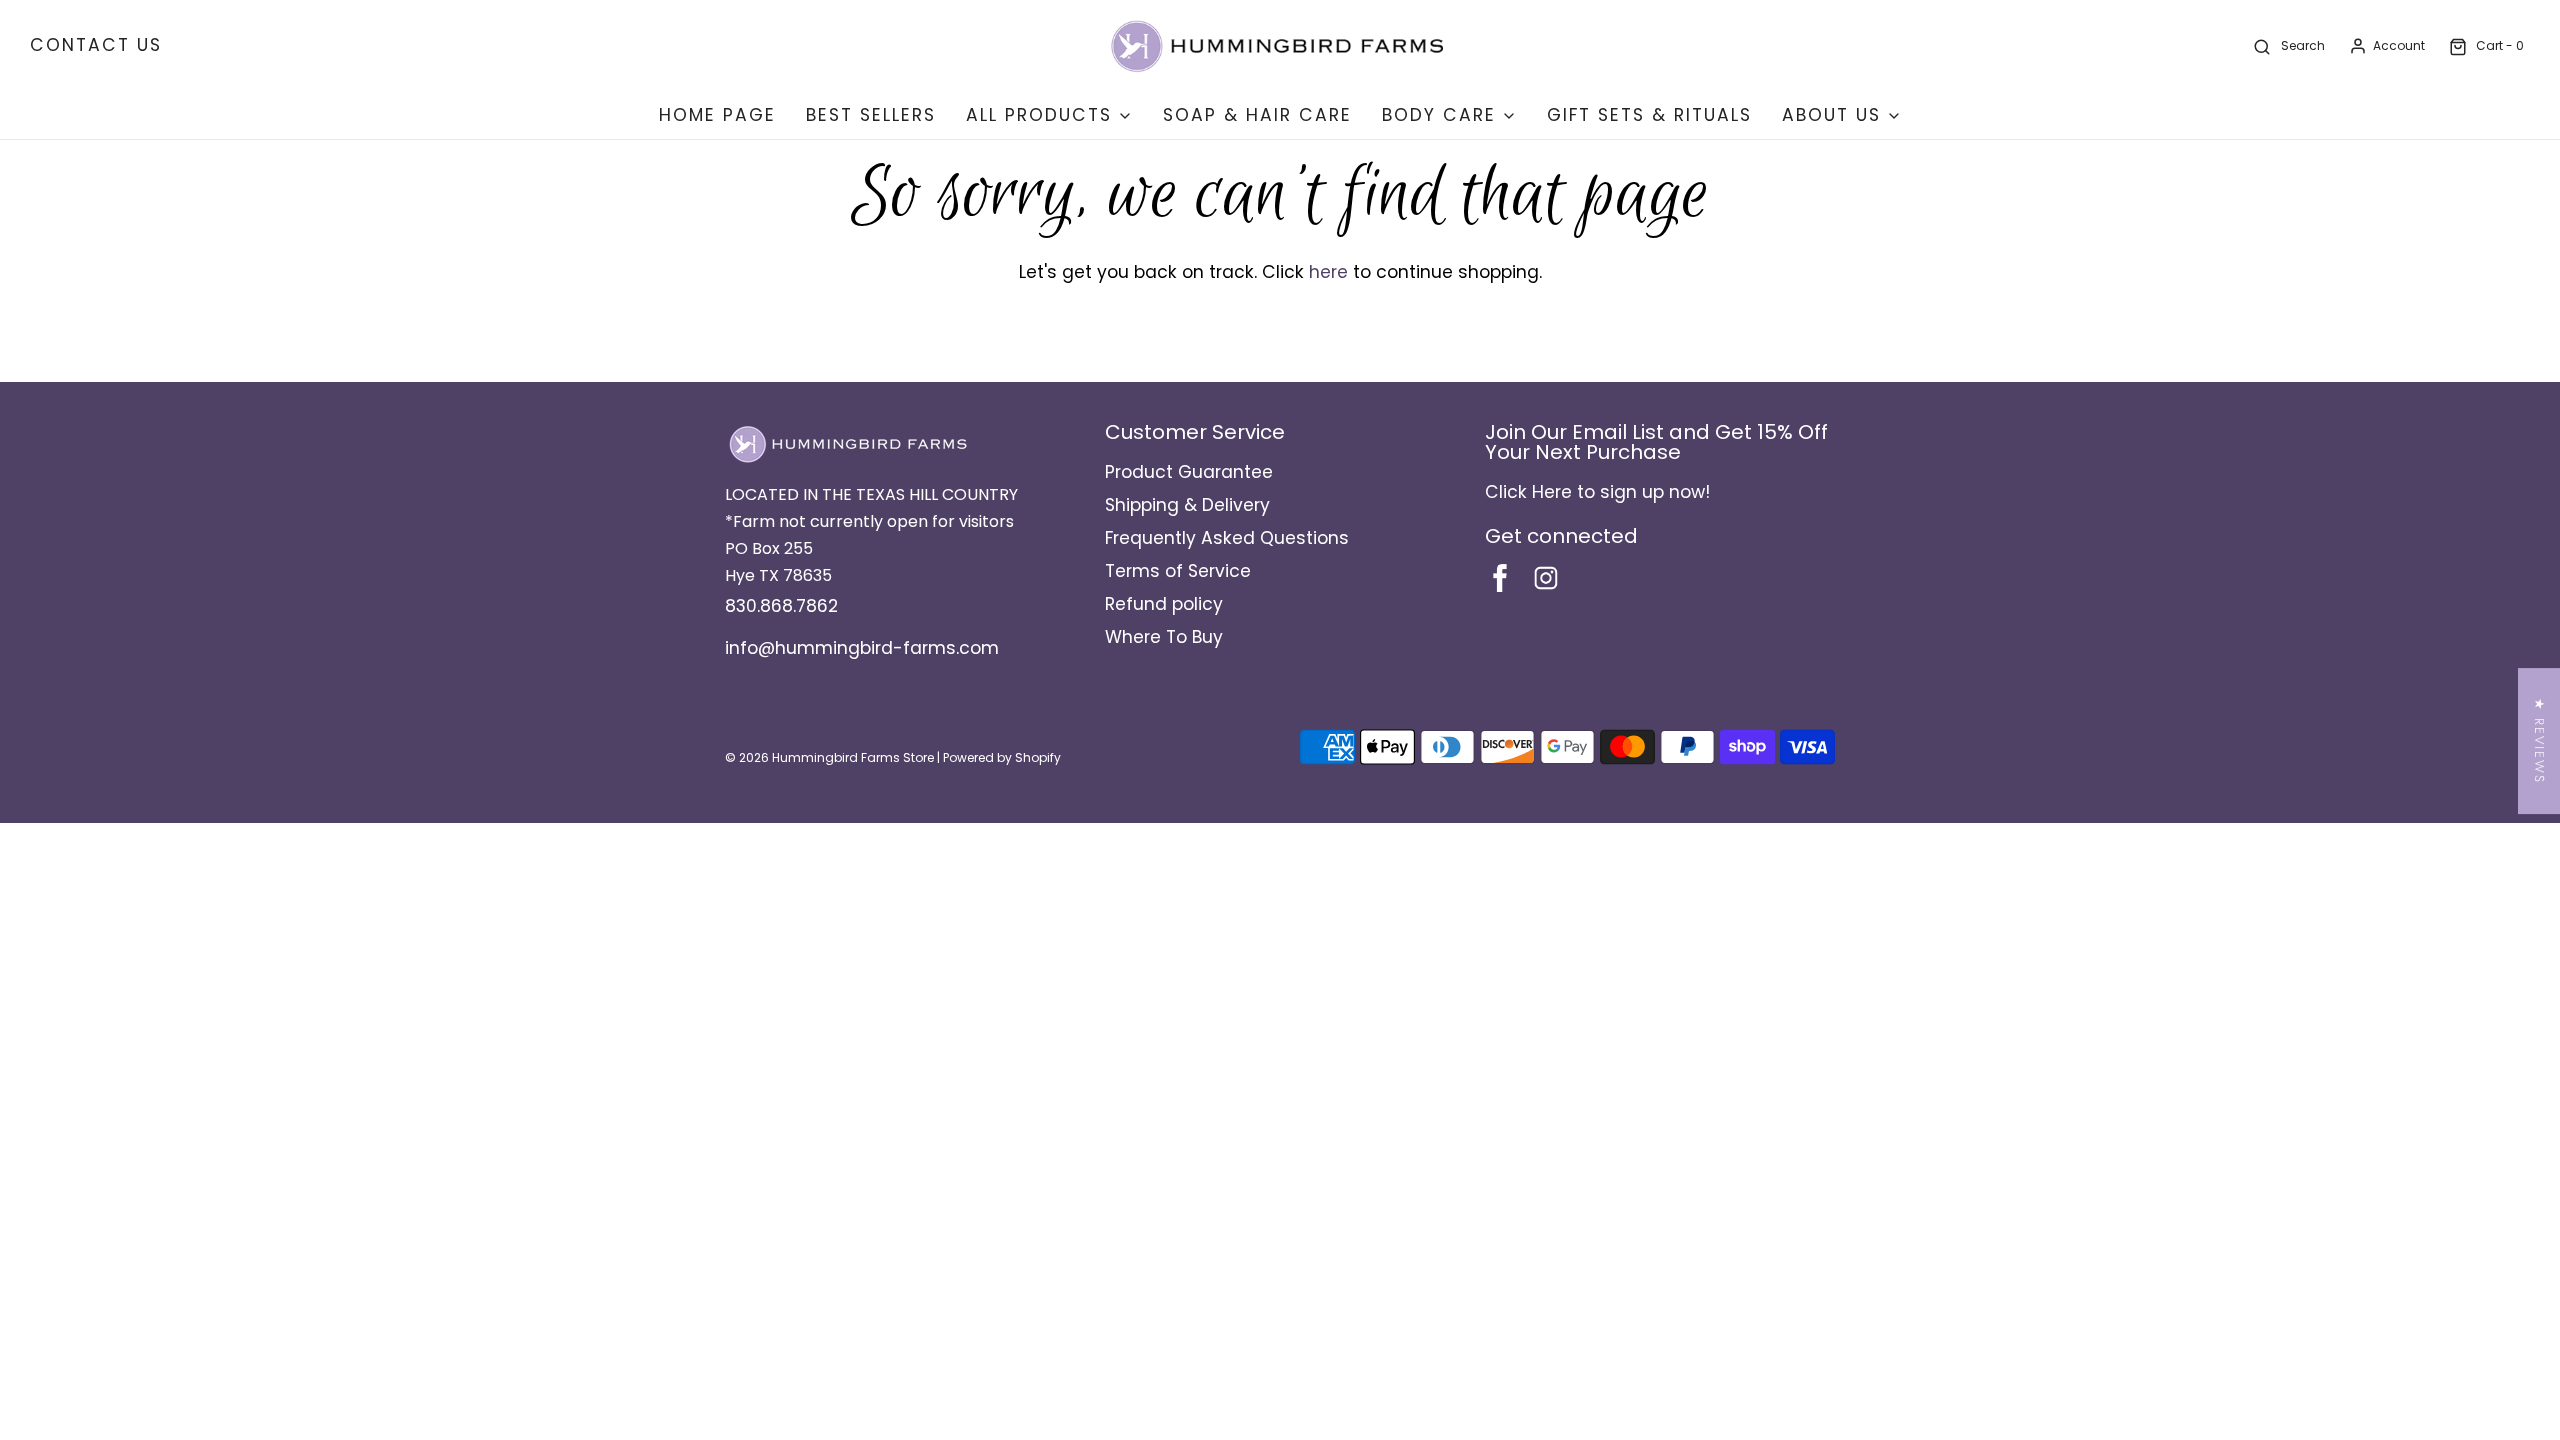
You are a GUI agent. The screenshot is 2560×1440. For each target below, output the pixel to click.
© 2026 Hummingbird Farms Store (829, 757)
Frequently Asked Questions (1227, 538)
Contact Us (96, 45)
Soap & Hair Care (1257, 115)
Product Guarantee (1189, 472)
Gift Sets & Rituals (1649, 115)
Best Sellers (871, 115)
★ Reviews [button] (2539, 741)
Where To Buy (1164, 637)
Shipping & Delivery (1187, 505)
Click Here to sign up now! (1597, 492)
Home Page (717, 115)
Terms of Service (1178, 571)
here (1328, 272)
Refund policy (1164, 604)
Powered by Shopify (1002, 757)
